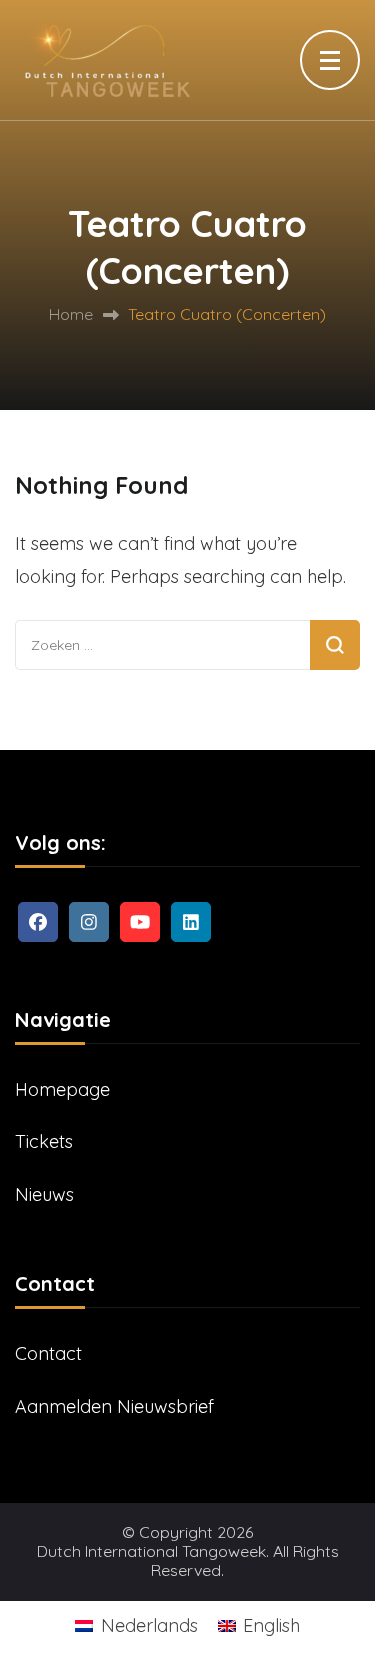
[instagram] (89, 922)
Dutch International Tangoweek (151, 1551)
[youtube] (140, 922)
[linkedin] (191, 922)
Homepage (62, 1089)
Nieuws (44, 1194)
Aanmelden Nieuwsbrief (114, 1406)
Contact (48, 1353)
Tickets (44, 1141)
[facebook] (38, 922)
